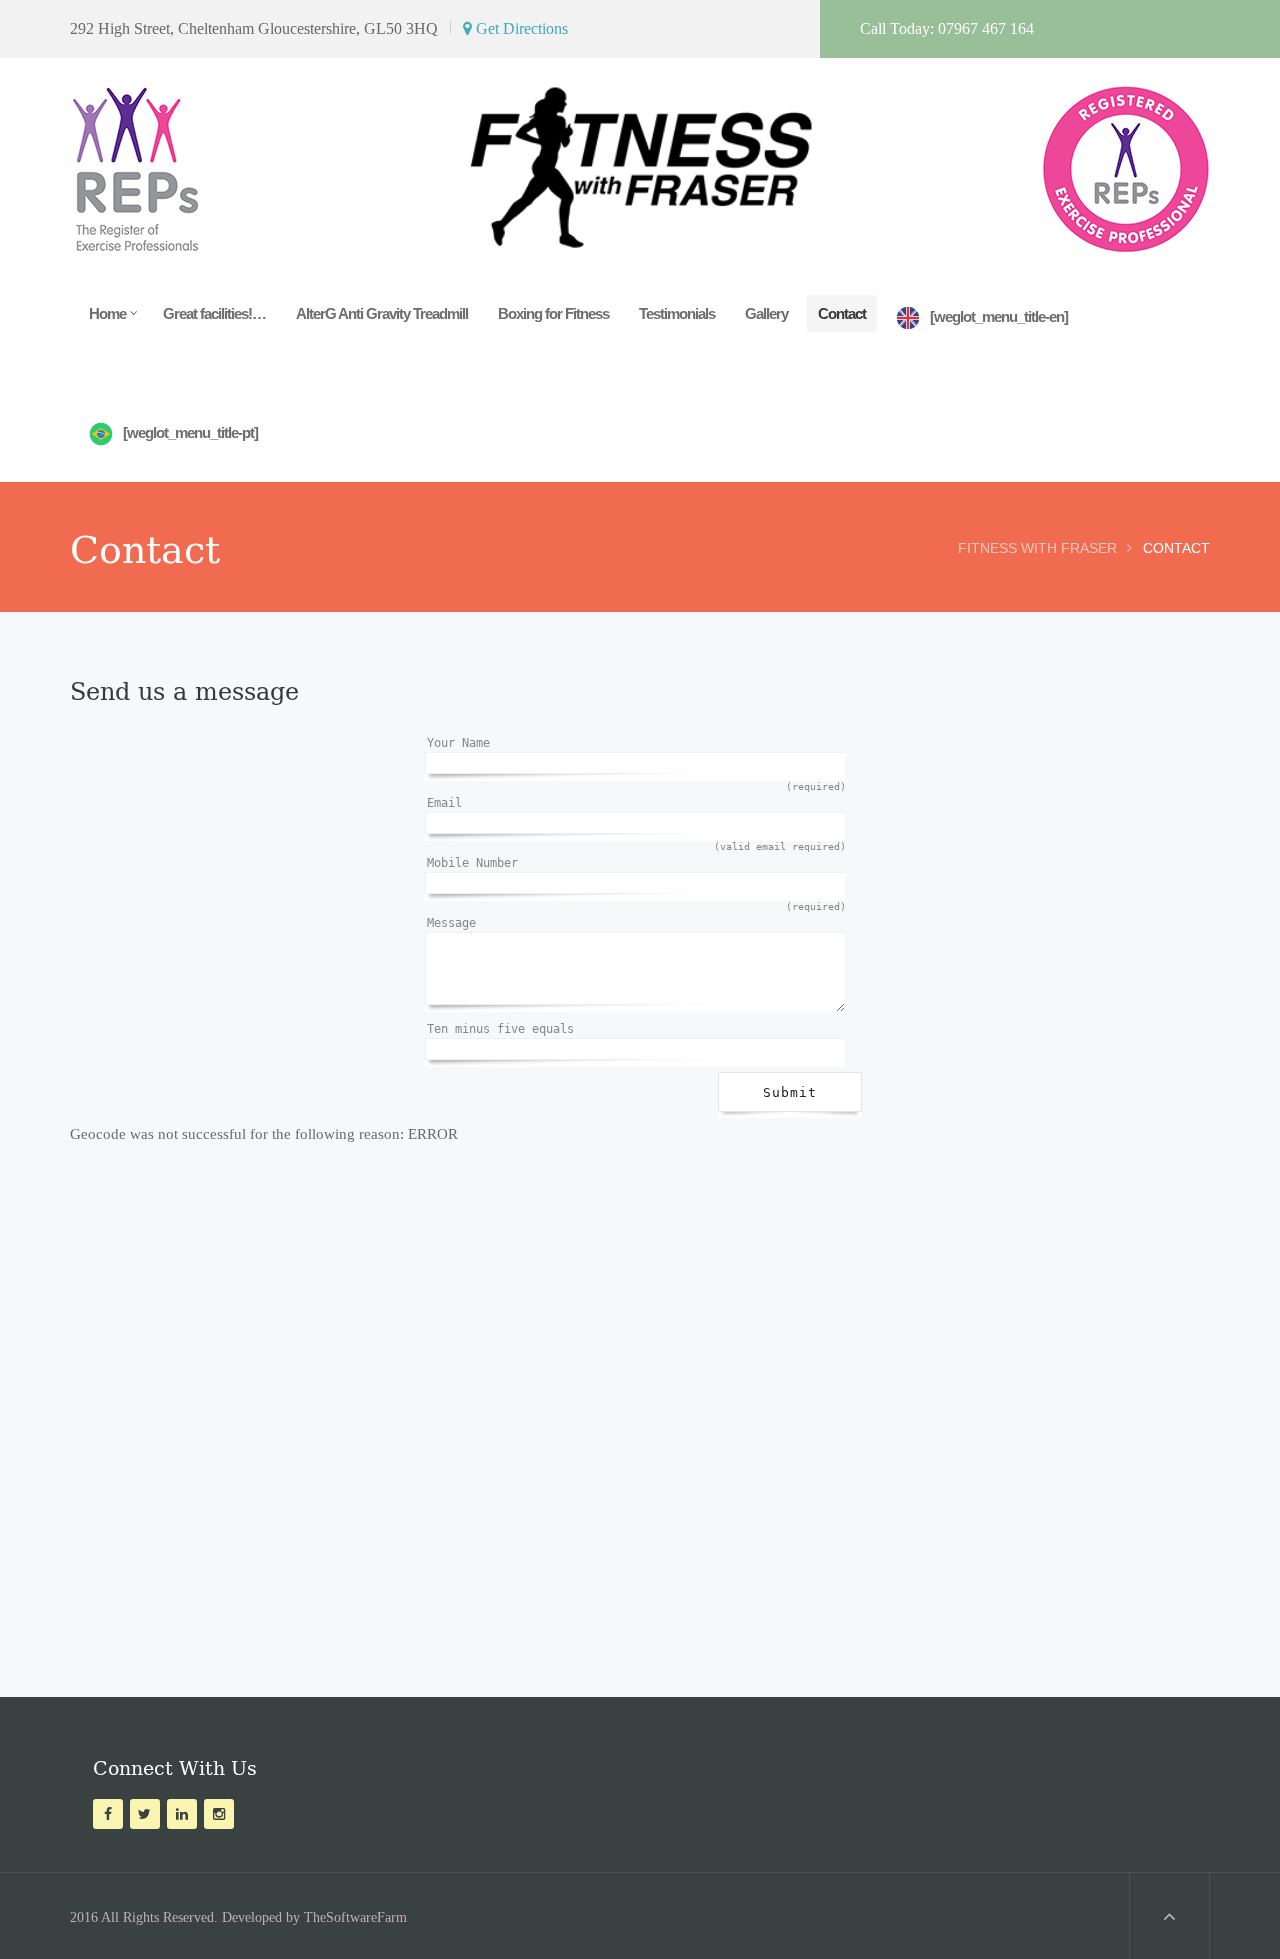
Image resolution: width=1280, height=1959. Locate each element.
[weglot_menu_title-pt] (190, 432)
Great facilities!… (214, 313)
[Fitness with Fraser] (640, 160)
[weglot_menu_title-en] (999, 316)
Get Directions (520, 28)
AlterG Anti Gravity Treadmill (382, 313)
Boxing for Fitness (553, 313)
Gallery (766, 313)
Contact (842, 313)
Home (107, 313)
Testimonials (677, 313)
